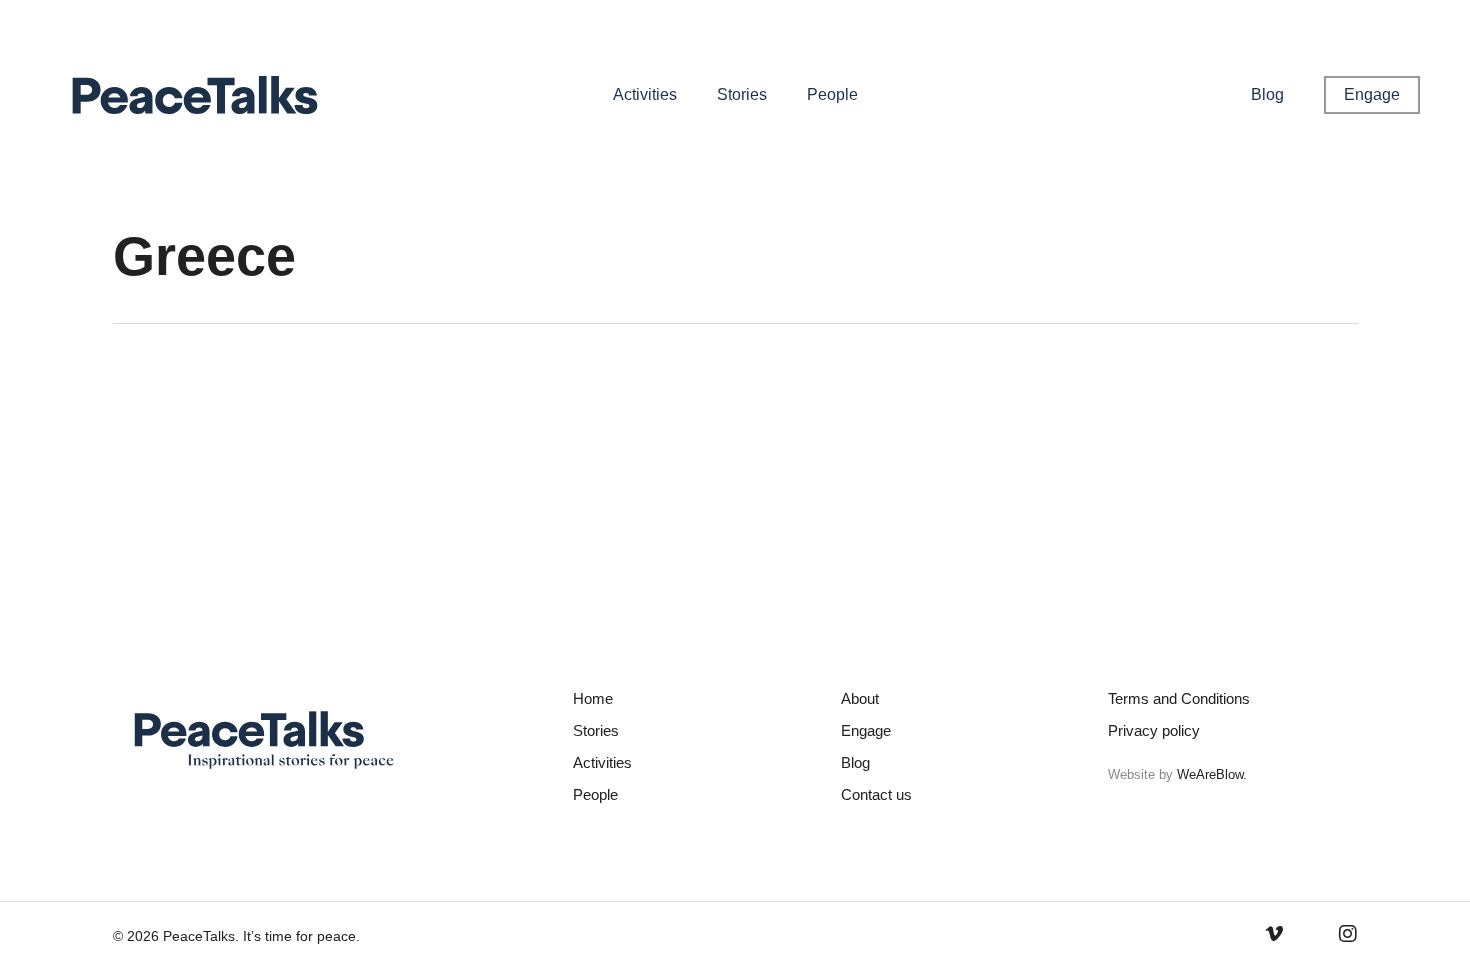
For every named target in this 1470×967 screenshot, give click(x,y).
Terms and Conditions (1179, 698)
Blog (855, 762)
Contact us (876, 794)
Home (593, 698)
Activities (602, 762)
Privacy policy (1154, 730)
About (860, 698)
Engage (866, 730)
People (595, 794)
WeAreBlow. (1212, 774)
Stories (596, 730)
